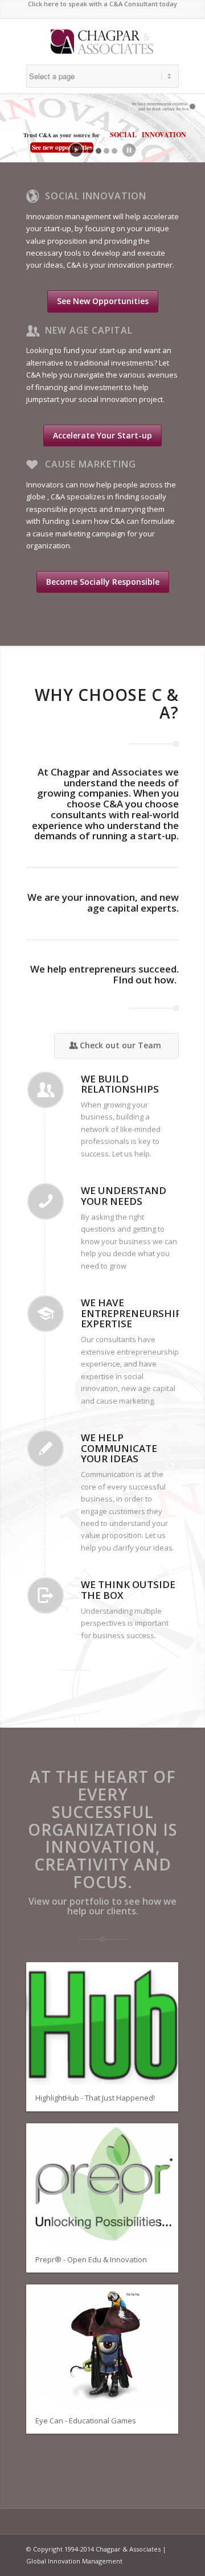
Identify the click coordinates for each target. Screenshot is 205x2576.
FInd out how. (146, 980)
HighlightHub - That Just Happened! (95, 2098)
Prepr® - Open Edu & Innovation (91, 2259)
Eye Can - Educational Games (86, 2421)
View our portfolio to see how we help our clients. (102, 1906)
